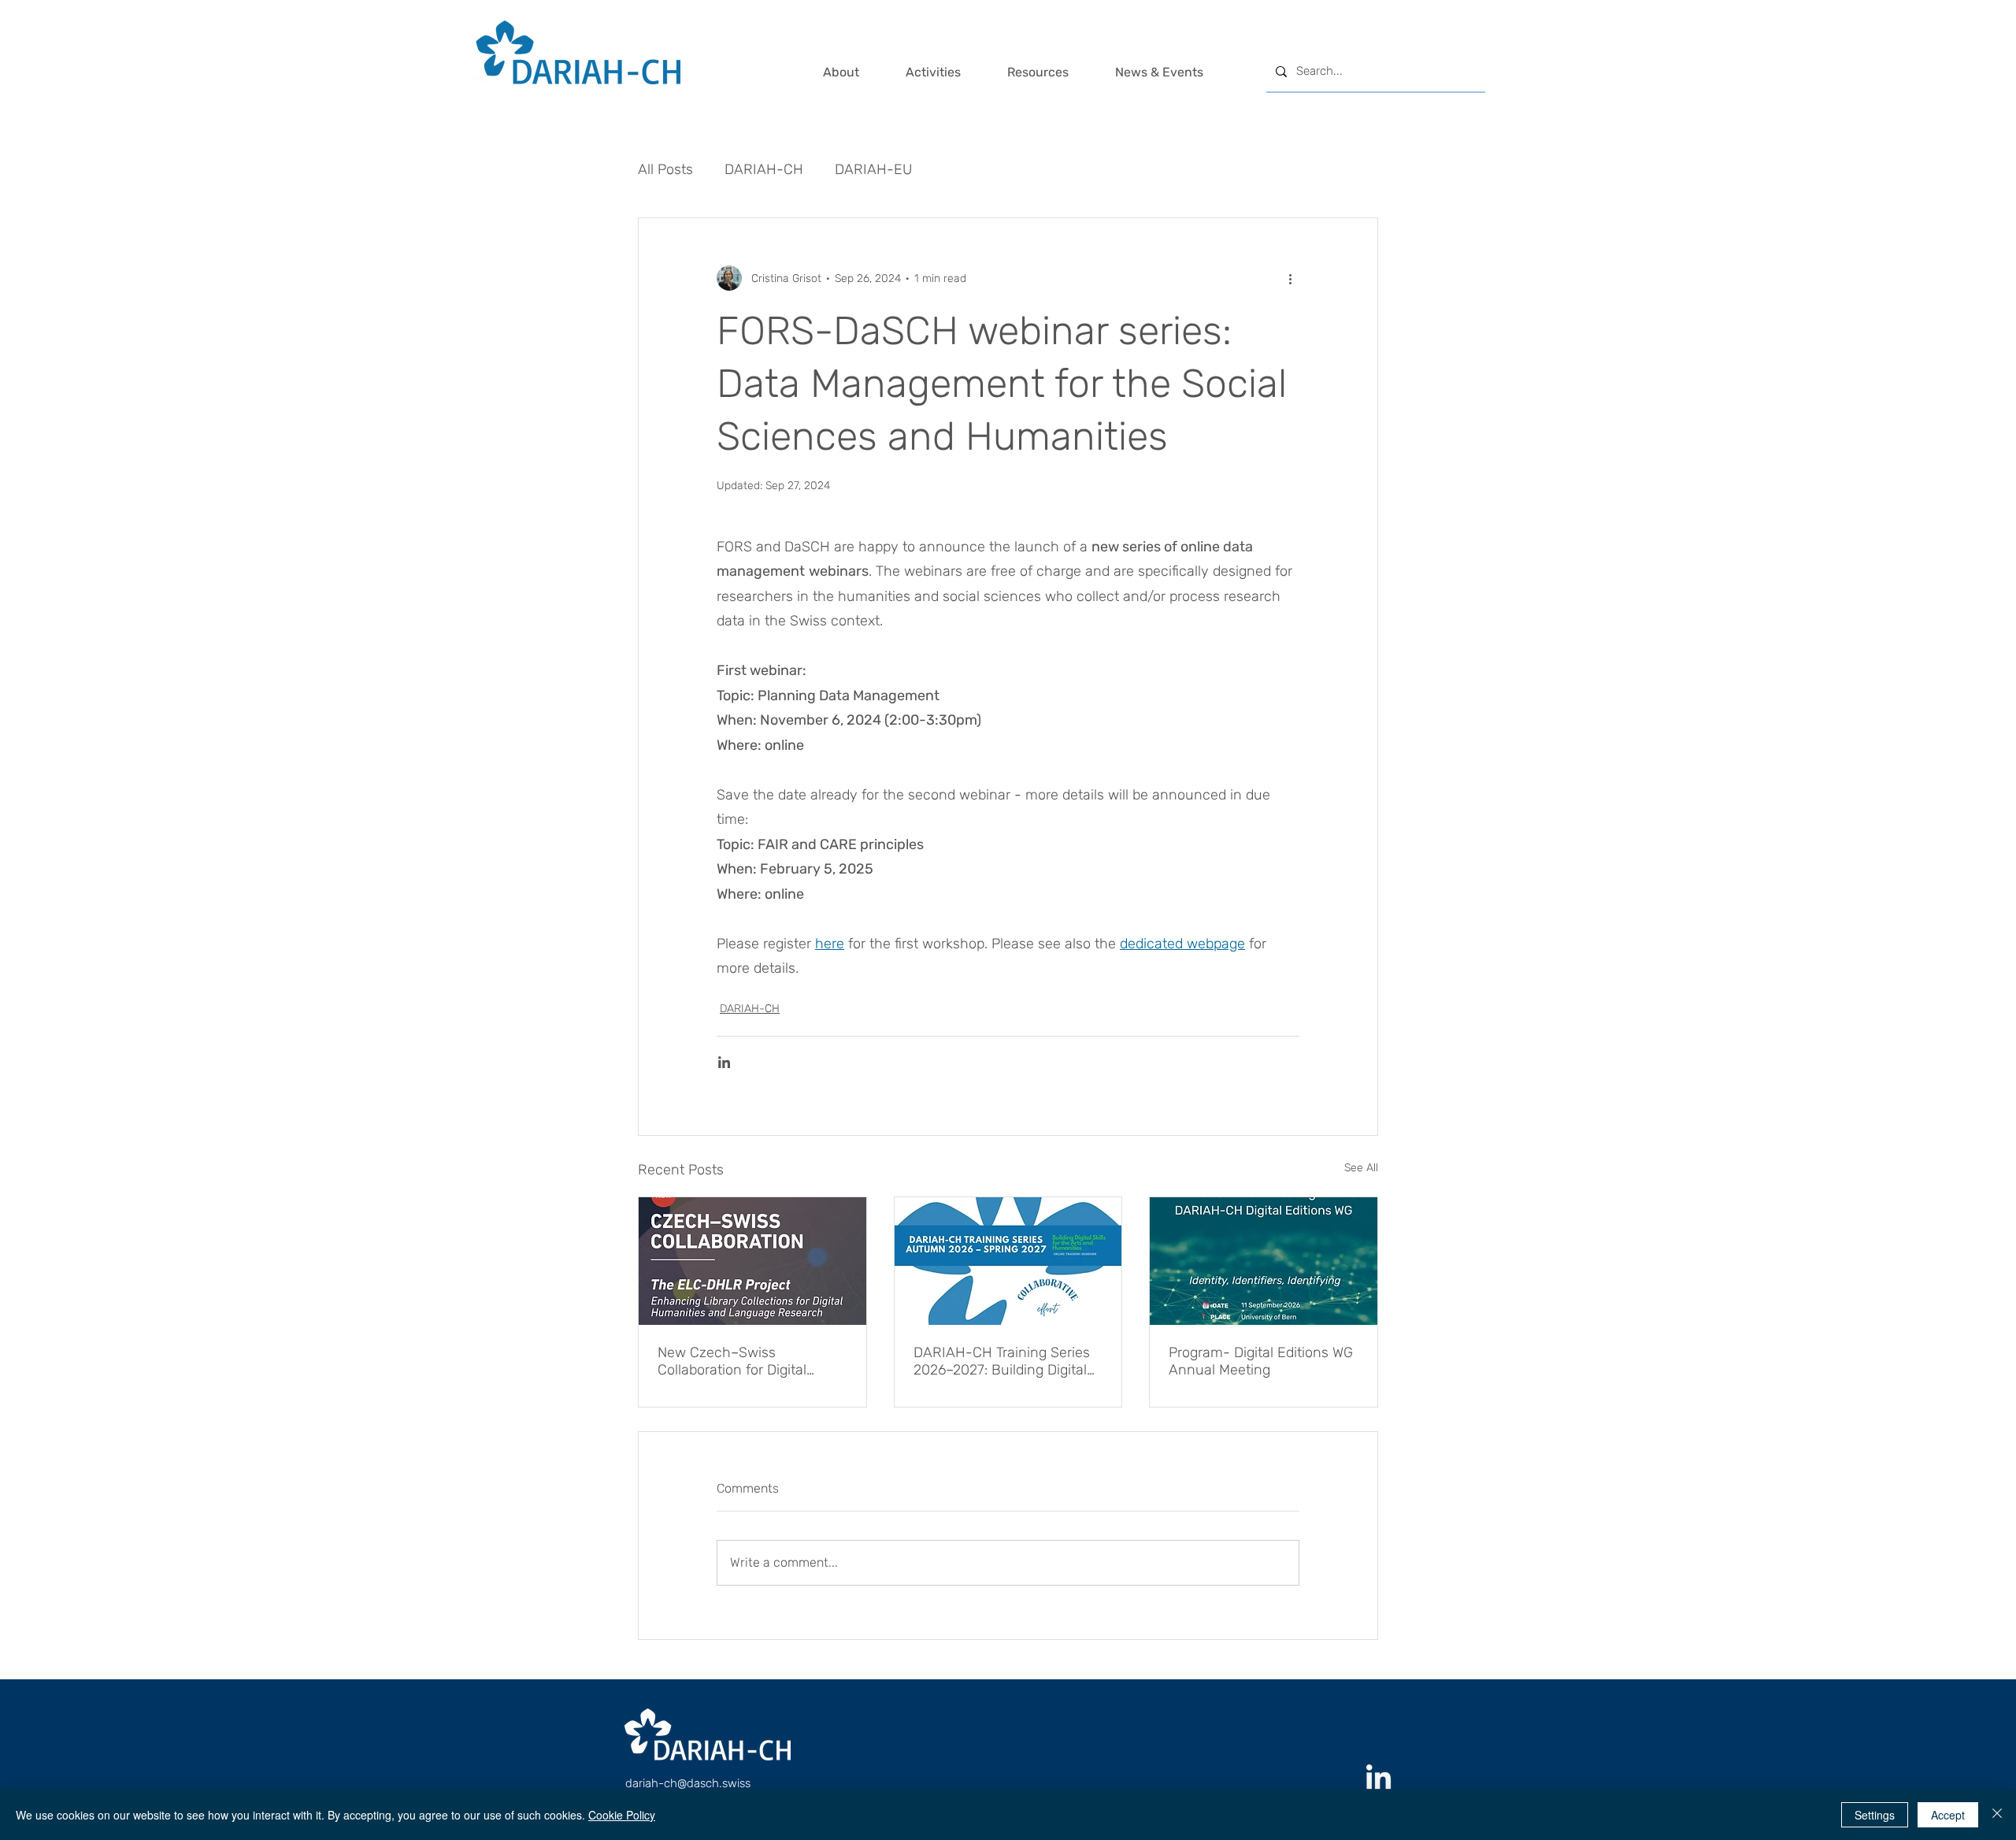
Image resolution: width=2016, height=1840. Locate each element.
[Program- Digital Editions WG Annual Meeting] (1264, 1261)
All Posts (665, 169)
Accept (1948, 1815)
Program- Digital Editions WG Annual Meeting (1261, 1361)
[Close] (1997, 1815)
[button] (856, 72)
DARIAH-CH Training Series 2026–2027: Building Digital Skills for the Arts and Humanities (1002, 1361)
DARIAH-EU (873, 169)
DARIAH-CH (764, 169)
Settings (1875, 1815)
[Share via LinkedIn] (724, 1062)
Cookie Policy (622, 1815)
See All (1361, 1168)
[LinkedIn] (1379, 1779)
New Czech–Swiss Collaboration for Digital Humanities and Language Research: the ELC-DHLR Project (743, 1361)
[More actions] (1290, 278)
